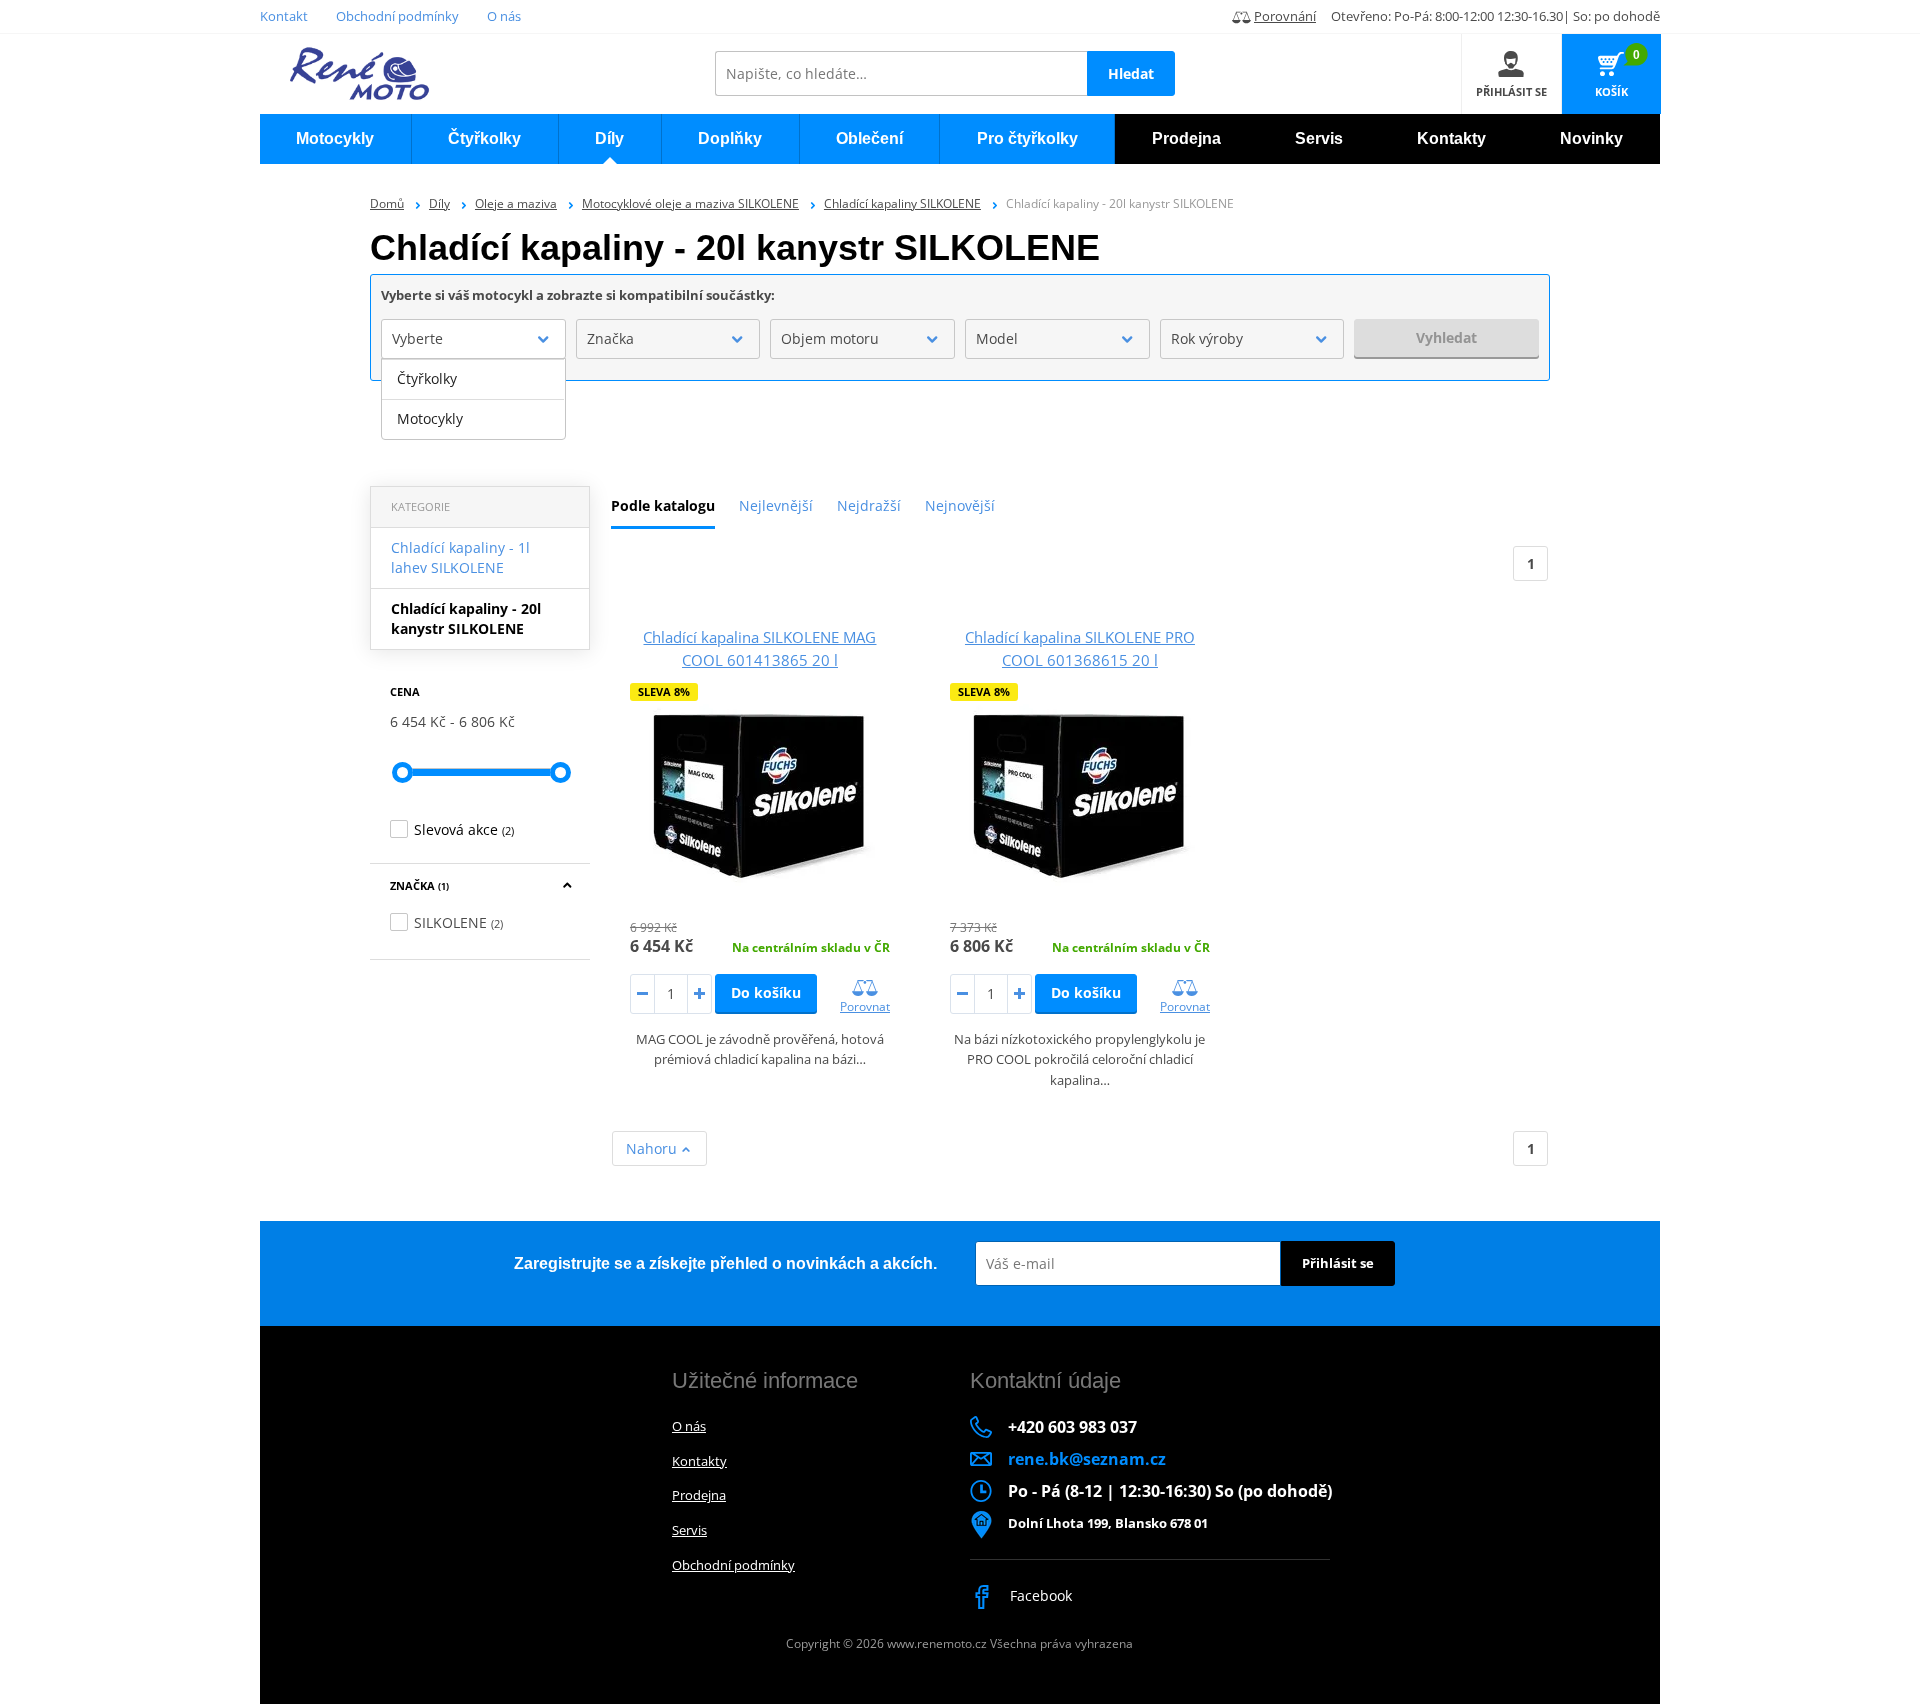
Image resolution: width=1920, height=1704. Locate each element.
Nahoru (653, 1148)
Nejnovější (960, 505)
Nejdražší (869, 505)
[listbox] (473, 399)
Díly (439, 203)
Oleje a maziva (516, 203)
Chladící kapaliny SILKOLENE (902, 203)
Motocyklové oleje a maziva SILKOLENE (690, 203)
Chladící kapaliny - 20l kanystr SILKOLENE (466, 618)
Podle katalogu (663, 505)
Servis (689, 1530)
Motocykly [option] (430, 418)
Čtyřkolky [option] (427, 378)
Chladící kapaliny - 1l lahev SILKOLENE (460, 557)
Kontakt (284, 16)
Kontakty (699, 1461)
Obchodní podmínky (397, 16)
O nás (504, 16)
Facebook (1039, 1595)
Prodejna (699, 1495)
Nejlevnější (776, 505)
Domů (387, 203)
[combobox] (473, 339)
